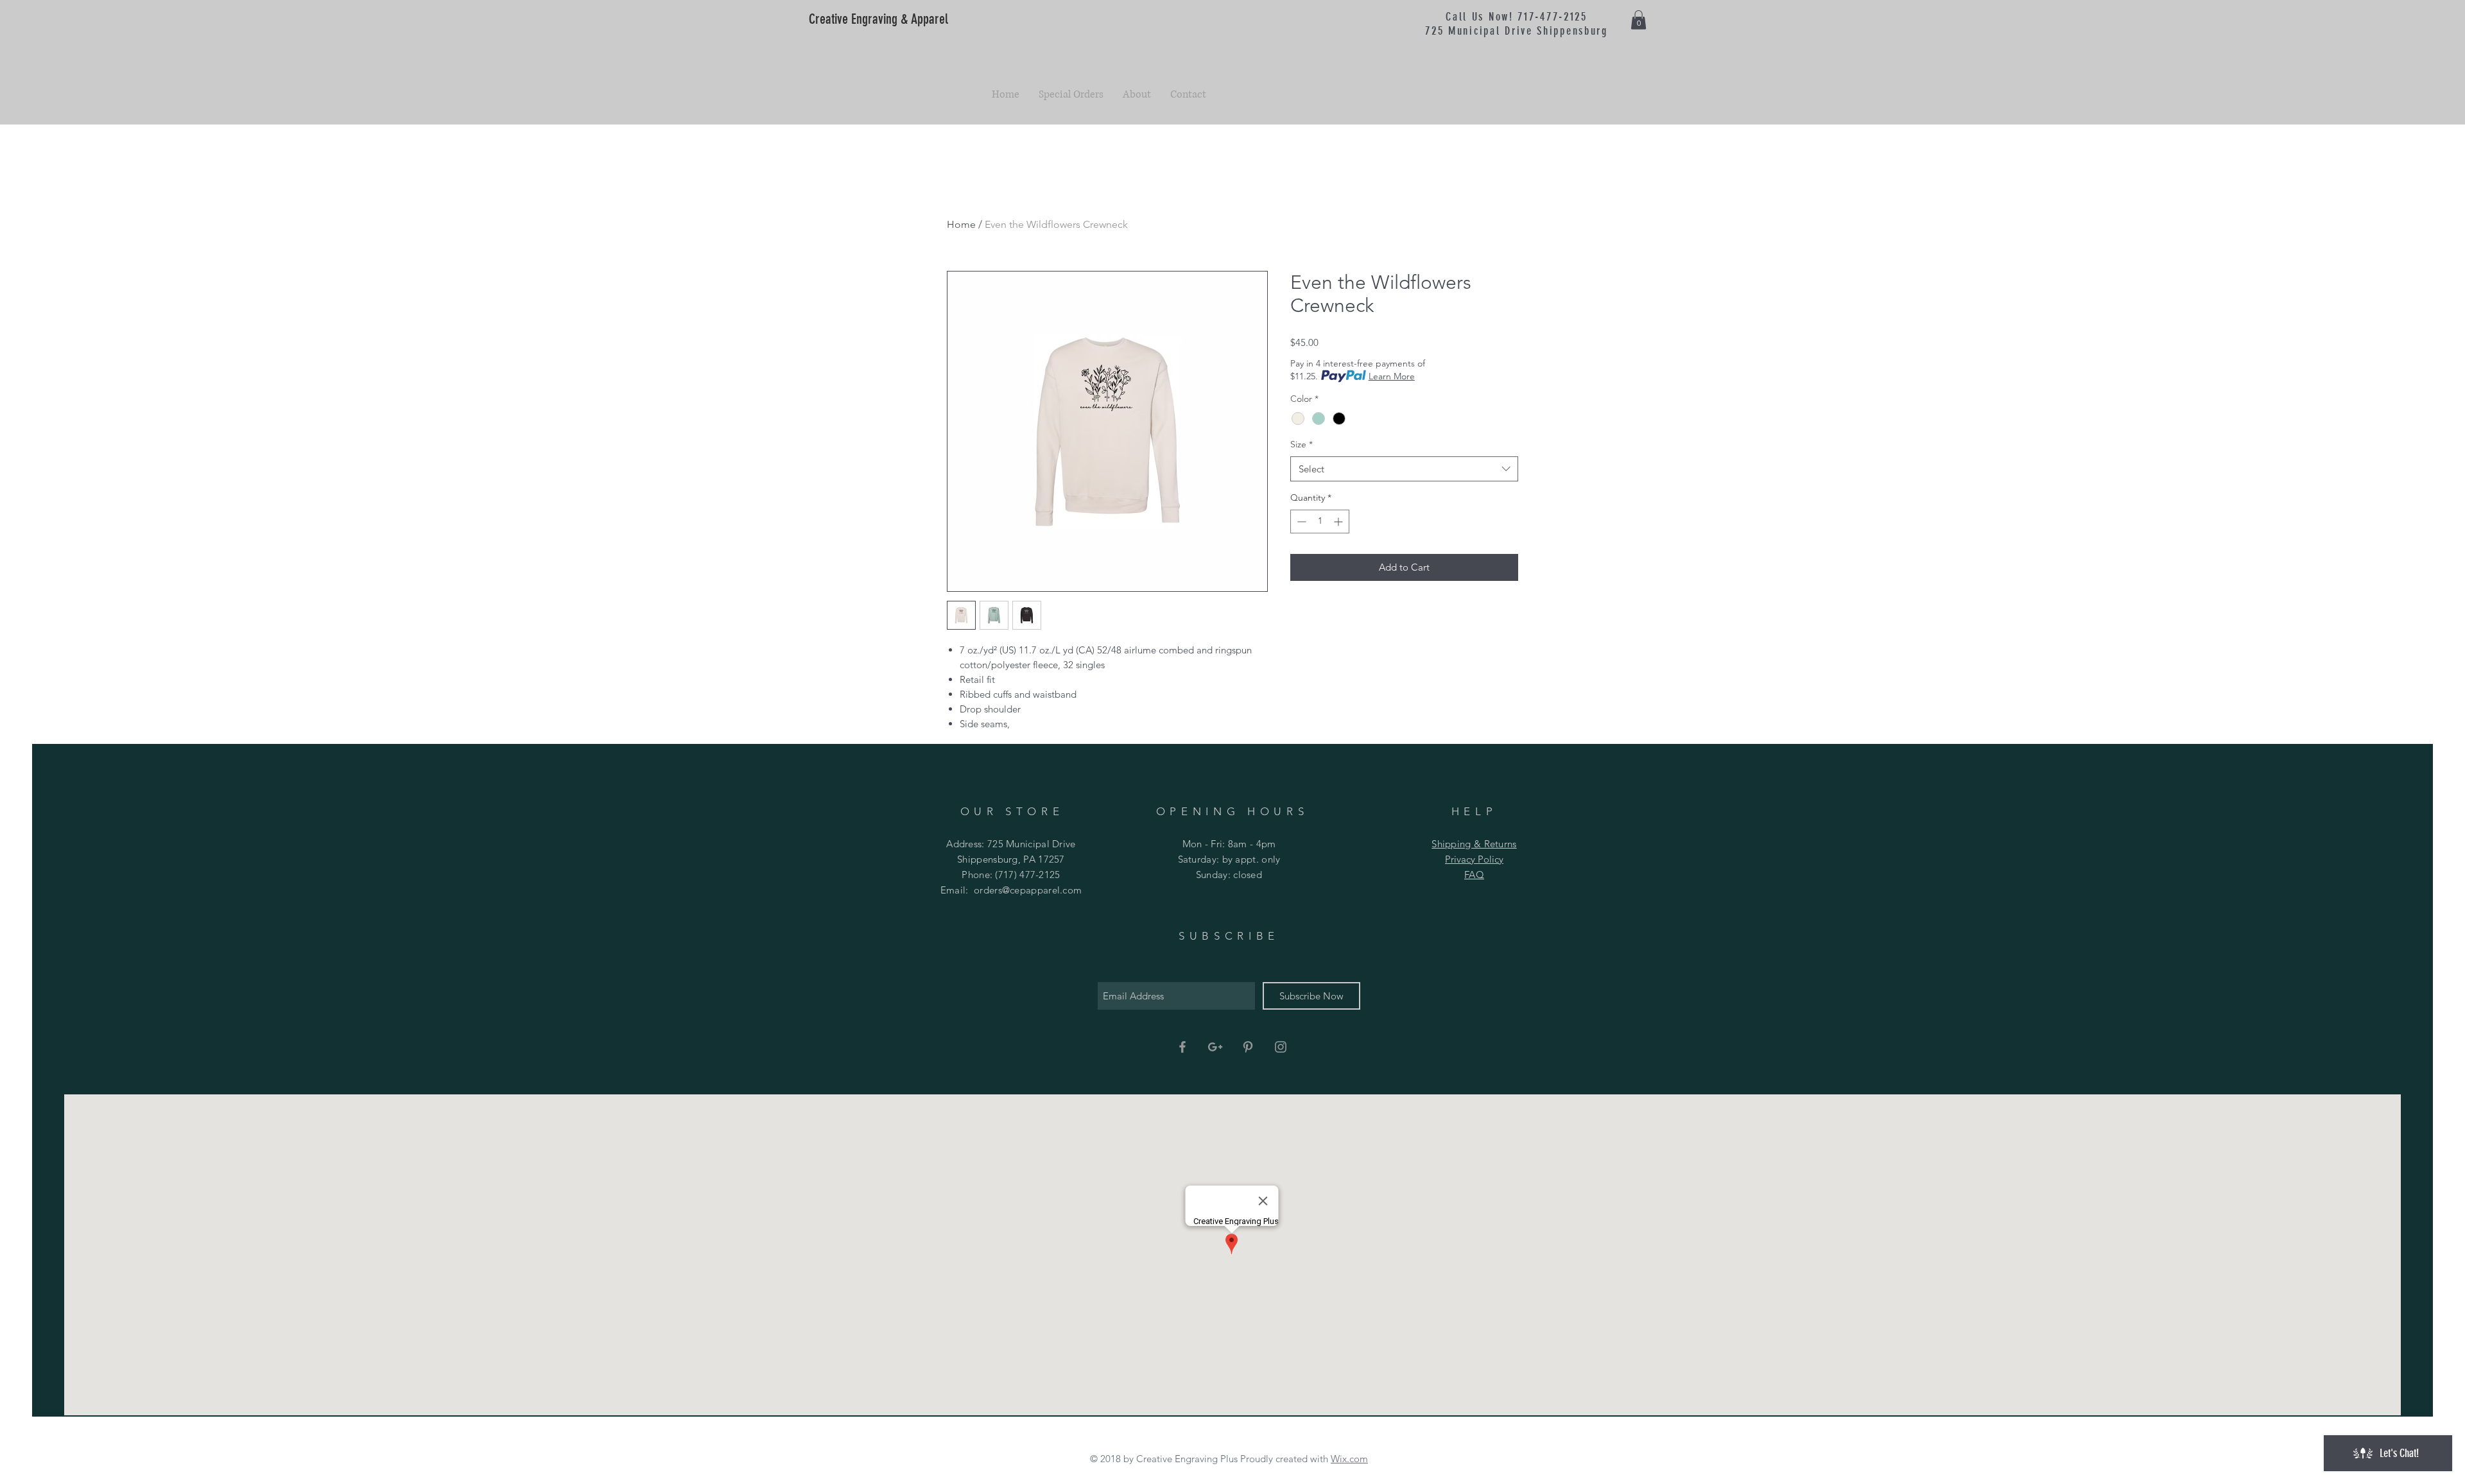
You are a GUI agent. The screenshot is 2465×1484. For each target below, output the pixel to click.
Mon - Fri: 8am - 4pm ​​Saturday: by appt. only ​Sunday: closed (1229, 859)
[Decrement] (1300, 522)
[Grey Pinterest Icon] (1248, 1047)
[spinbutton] (1320, 522)
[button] (1639, 20)
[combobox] (1404, 469)
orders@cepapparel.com (1028, 890)
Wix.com (1349, 1459)
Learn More (1392, 376)
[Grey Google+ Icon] (1215, 1047)
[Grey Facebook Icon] (1182, 1047)
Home (961, 224)
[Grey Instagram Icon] (1281, 1047)
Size (1302, 444)
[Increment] (1339, 522)
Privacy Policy (1474, 859)
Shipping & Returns (1474, 844)
